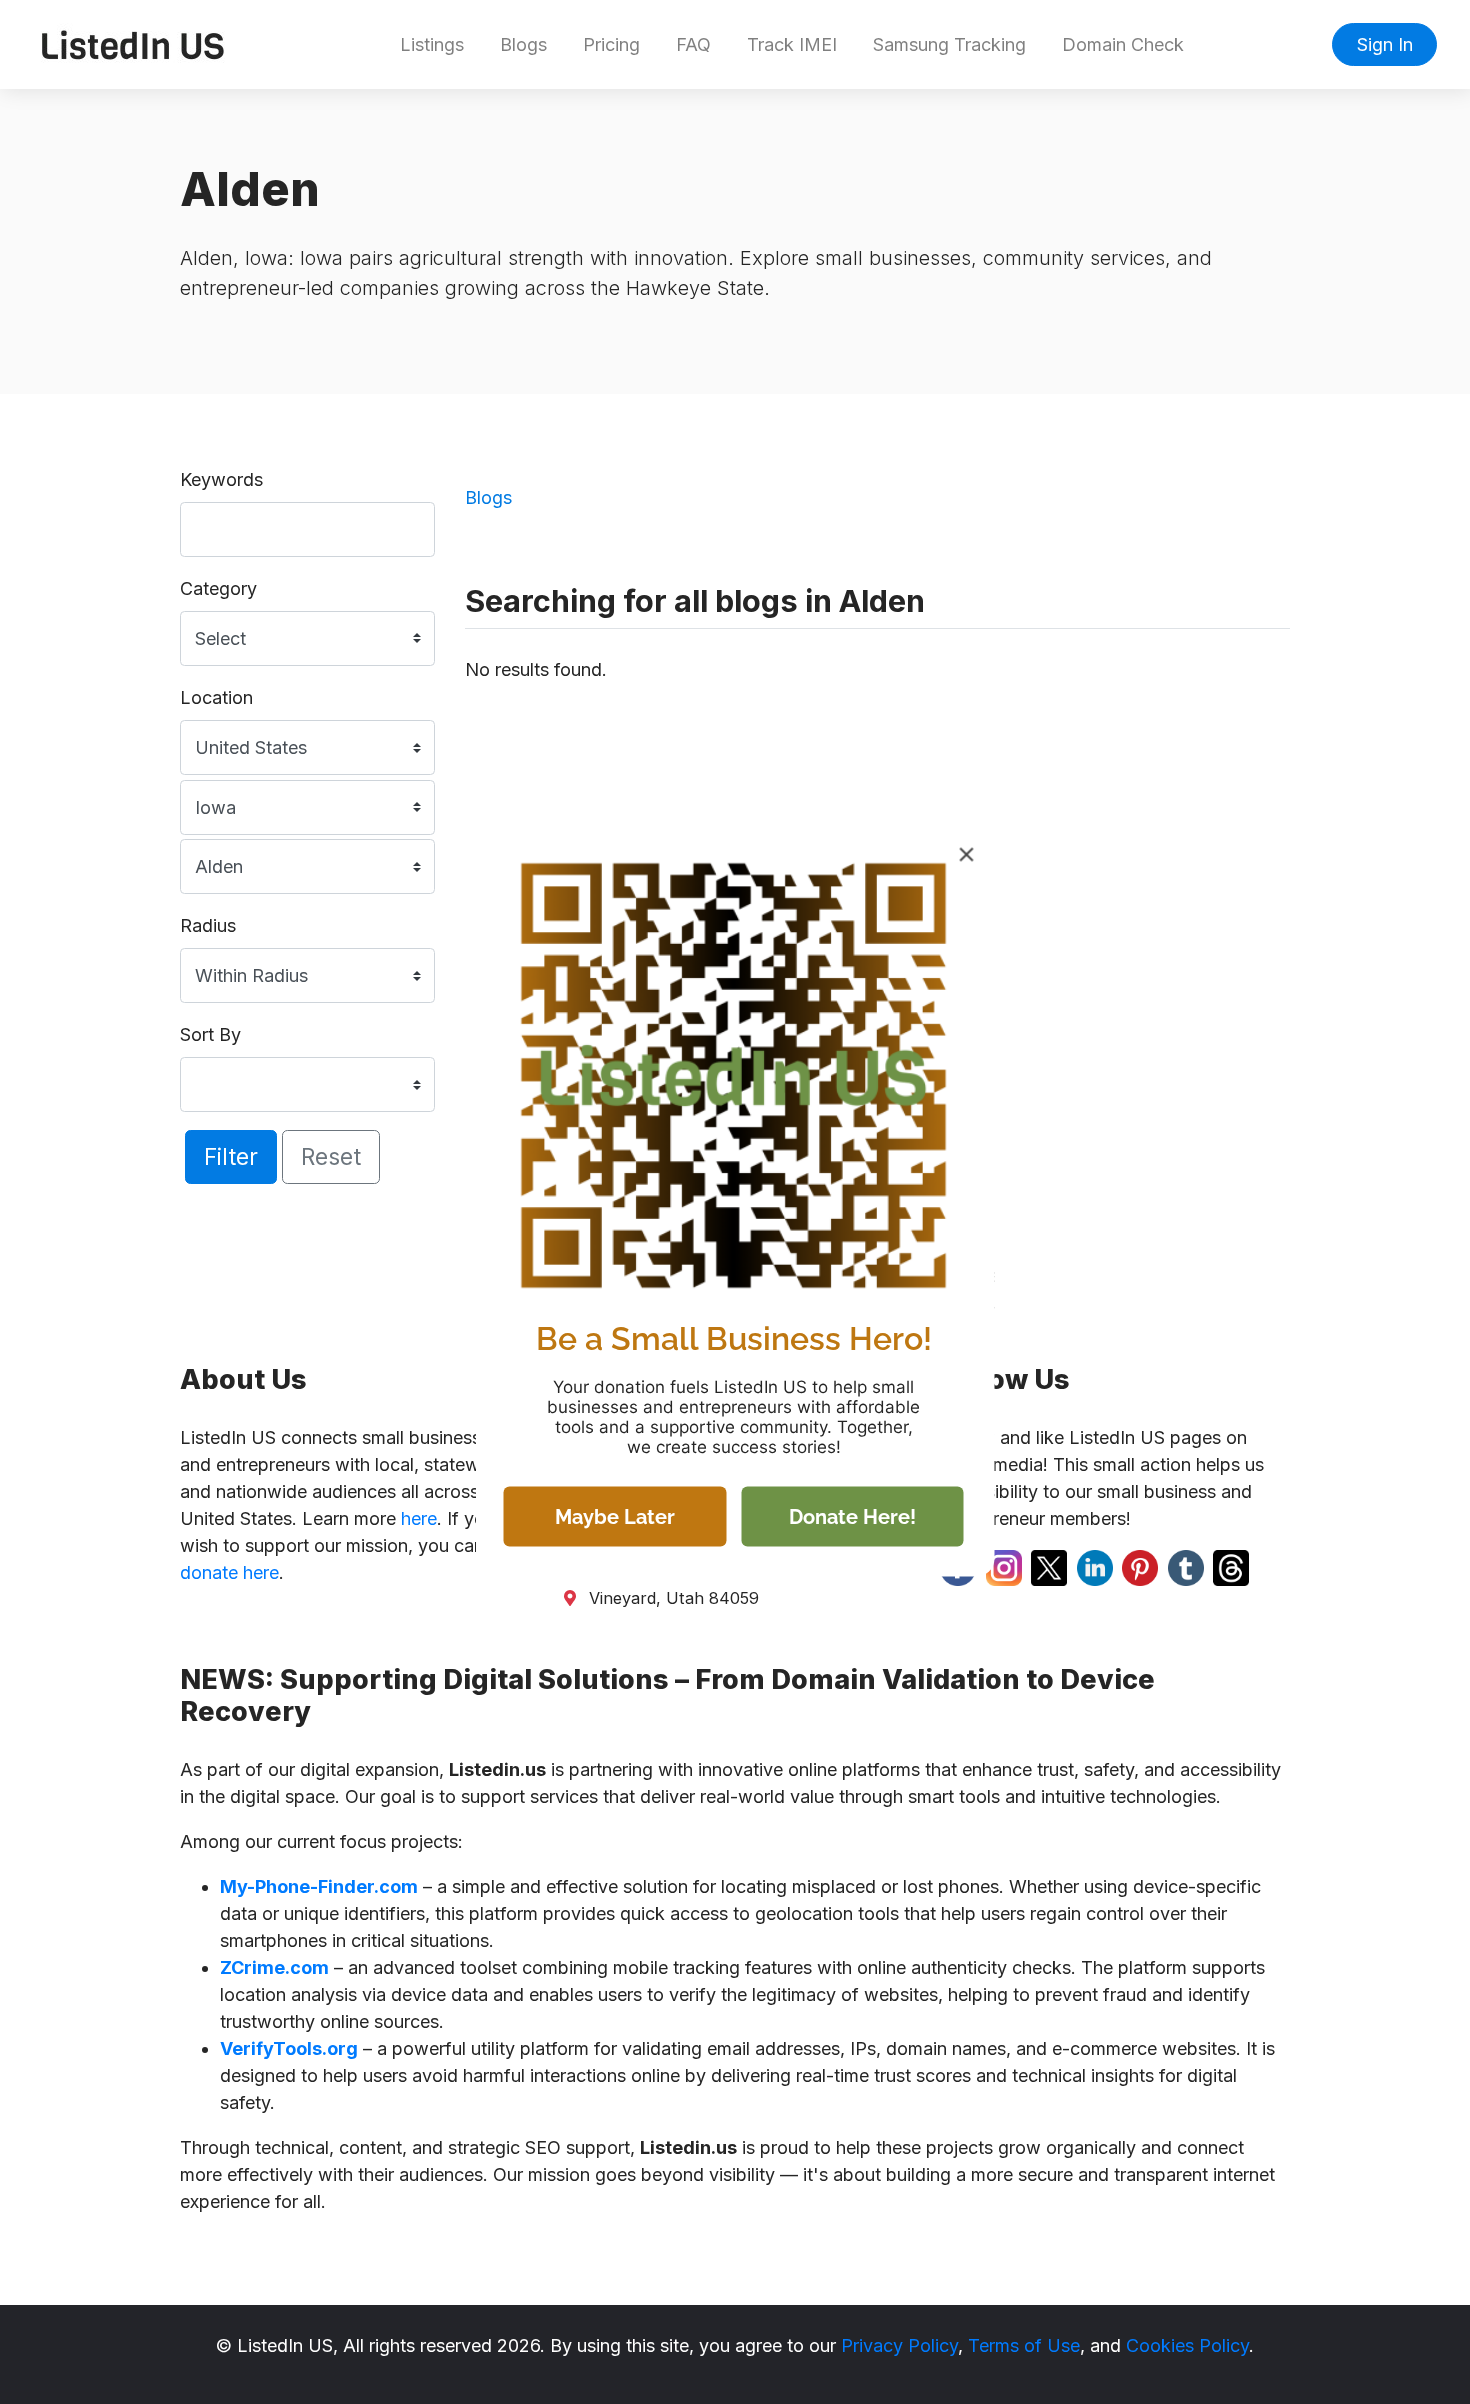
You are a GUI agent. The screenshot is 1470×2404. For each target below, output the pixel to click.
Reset (331, 1156)
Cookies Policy (1187, 2345)
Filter (231, 1156)
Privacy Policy (899, 2345)
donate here (229, 1572)
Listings (432, 44)
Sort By (210, 1034)
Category (218, 588)
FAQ (693, 44)
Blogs (523, 44)
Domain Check (1123, 44)
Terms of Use (1024, 2345)
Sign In (1385, 44)
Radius (208, 925)
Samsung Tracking (949, 44)
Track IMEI (792, 44)
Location (216, 697)
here (419, 1518)
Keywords (221, 479)
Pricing (611, 44)
